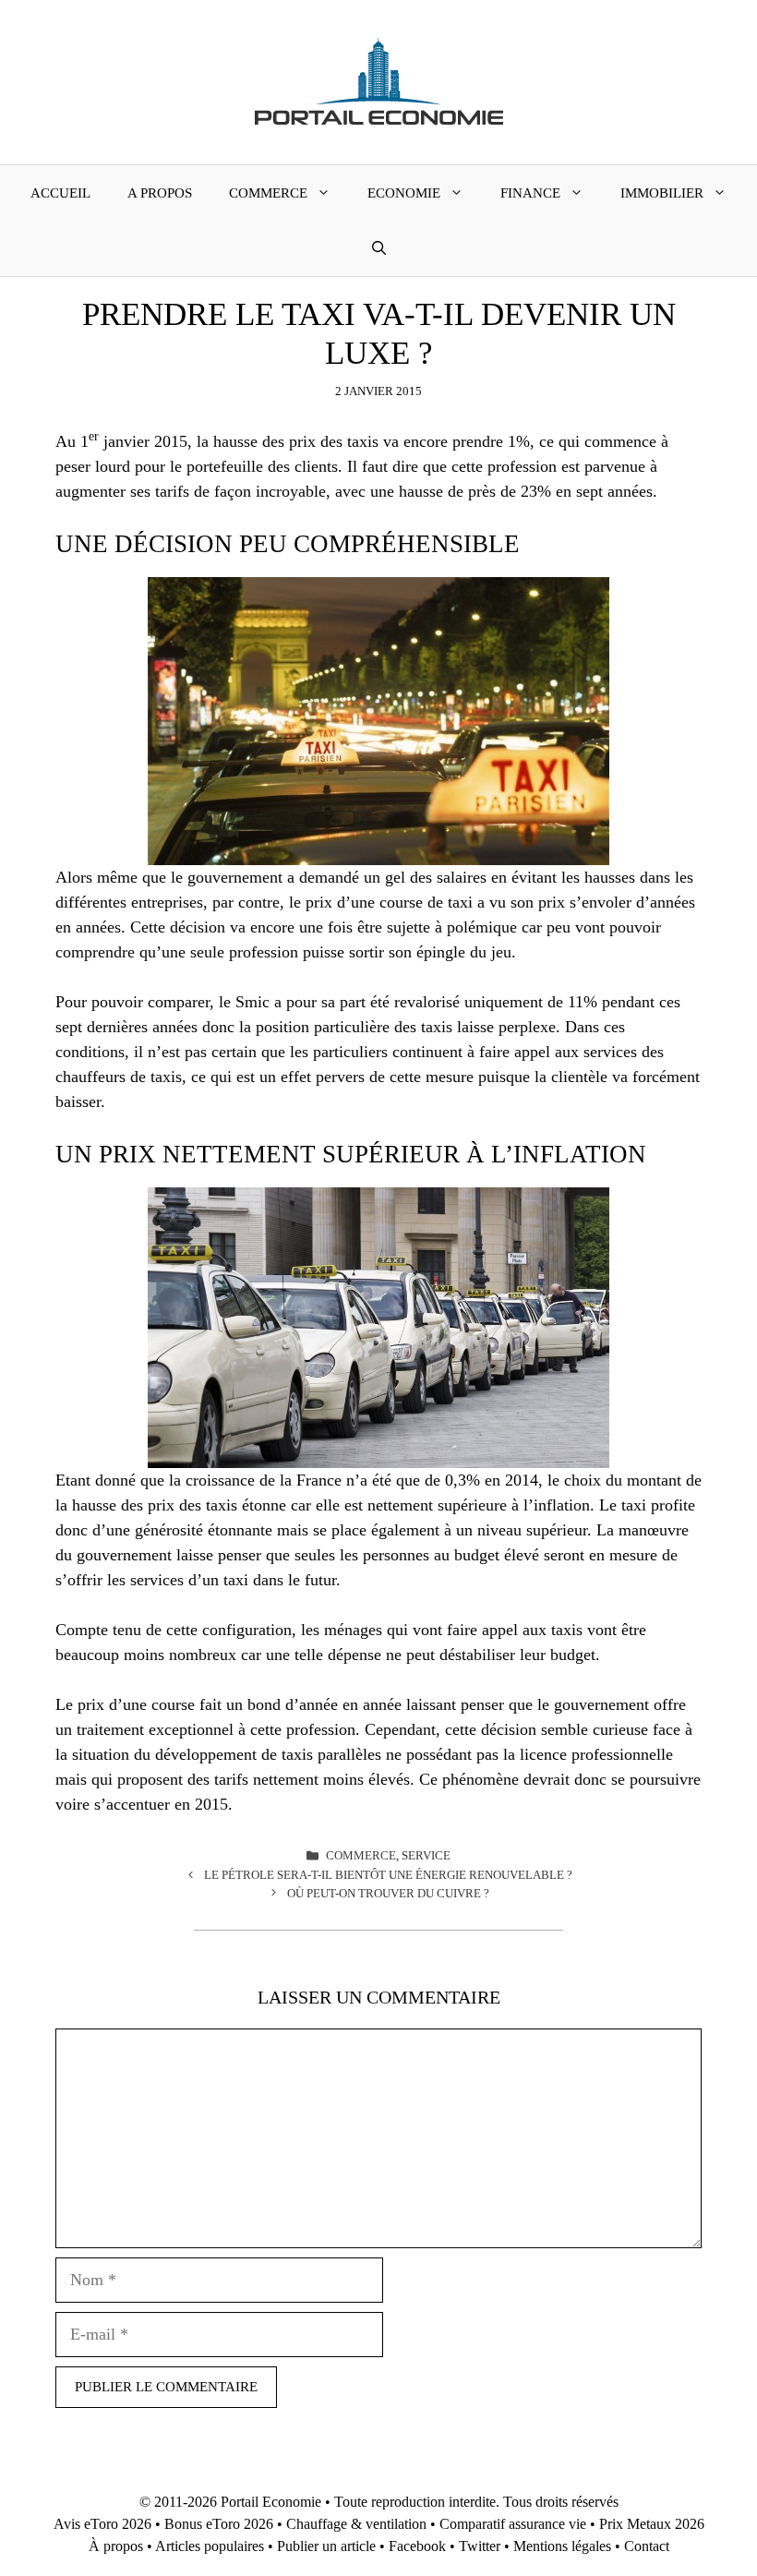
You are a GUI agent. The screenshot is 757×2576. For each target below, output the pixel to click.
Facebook (417, 2546)
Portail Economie (271, 2502)
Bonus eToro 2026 (219, 2524)
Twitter (480, 2546)
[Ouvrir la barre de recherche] (379, 248)
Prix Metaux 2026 (652, 2524)
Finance (530, 193)
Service (426, 1855)
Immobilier (662, 193)
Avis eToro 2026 (102, 2524)
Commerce (268, 193)
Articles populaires (210, 2546)
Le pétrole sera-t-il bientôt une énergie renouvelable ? (388, 1875)
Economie (404, 193)
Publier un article (326, 2546)
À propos (116, 2546)
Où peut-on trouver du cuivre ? (388, 1893)
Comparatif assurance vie (513, 2524)
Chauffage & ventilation (356, 2524)
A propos (160, 193)
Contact (647, 2546)
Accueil (60, 193)
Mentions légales (562, 2546)
